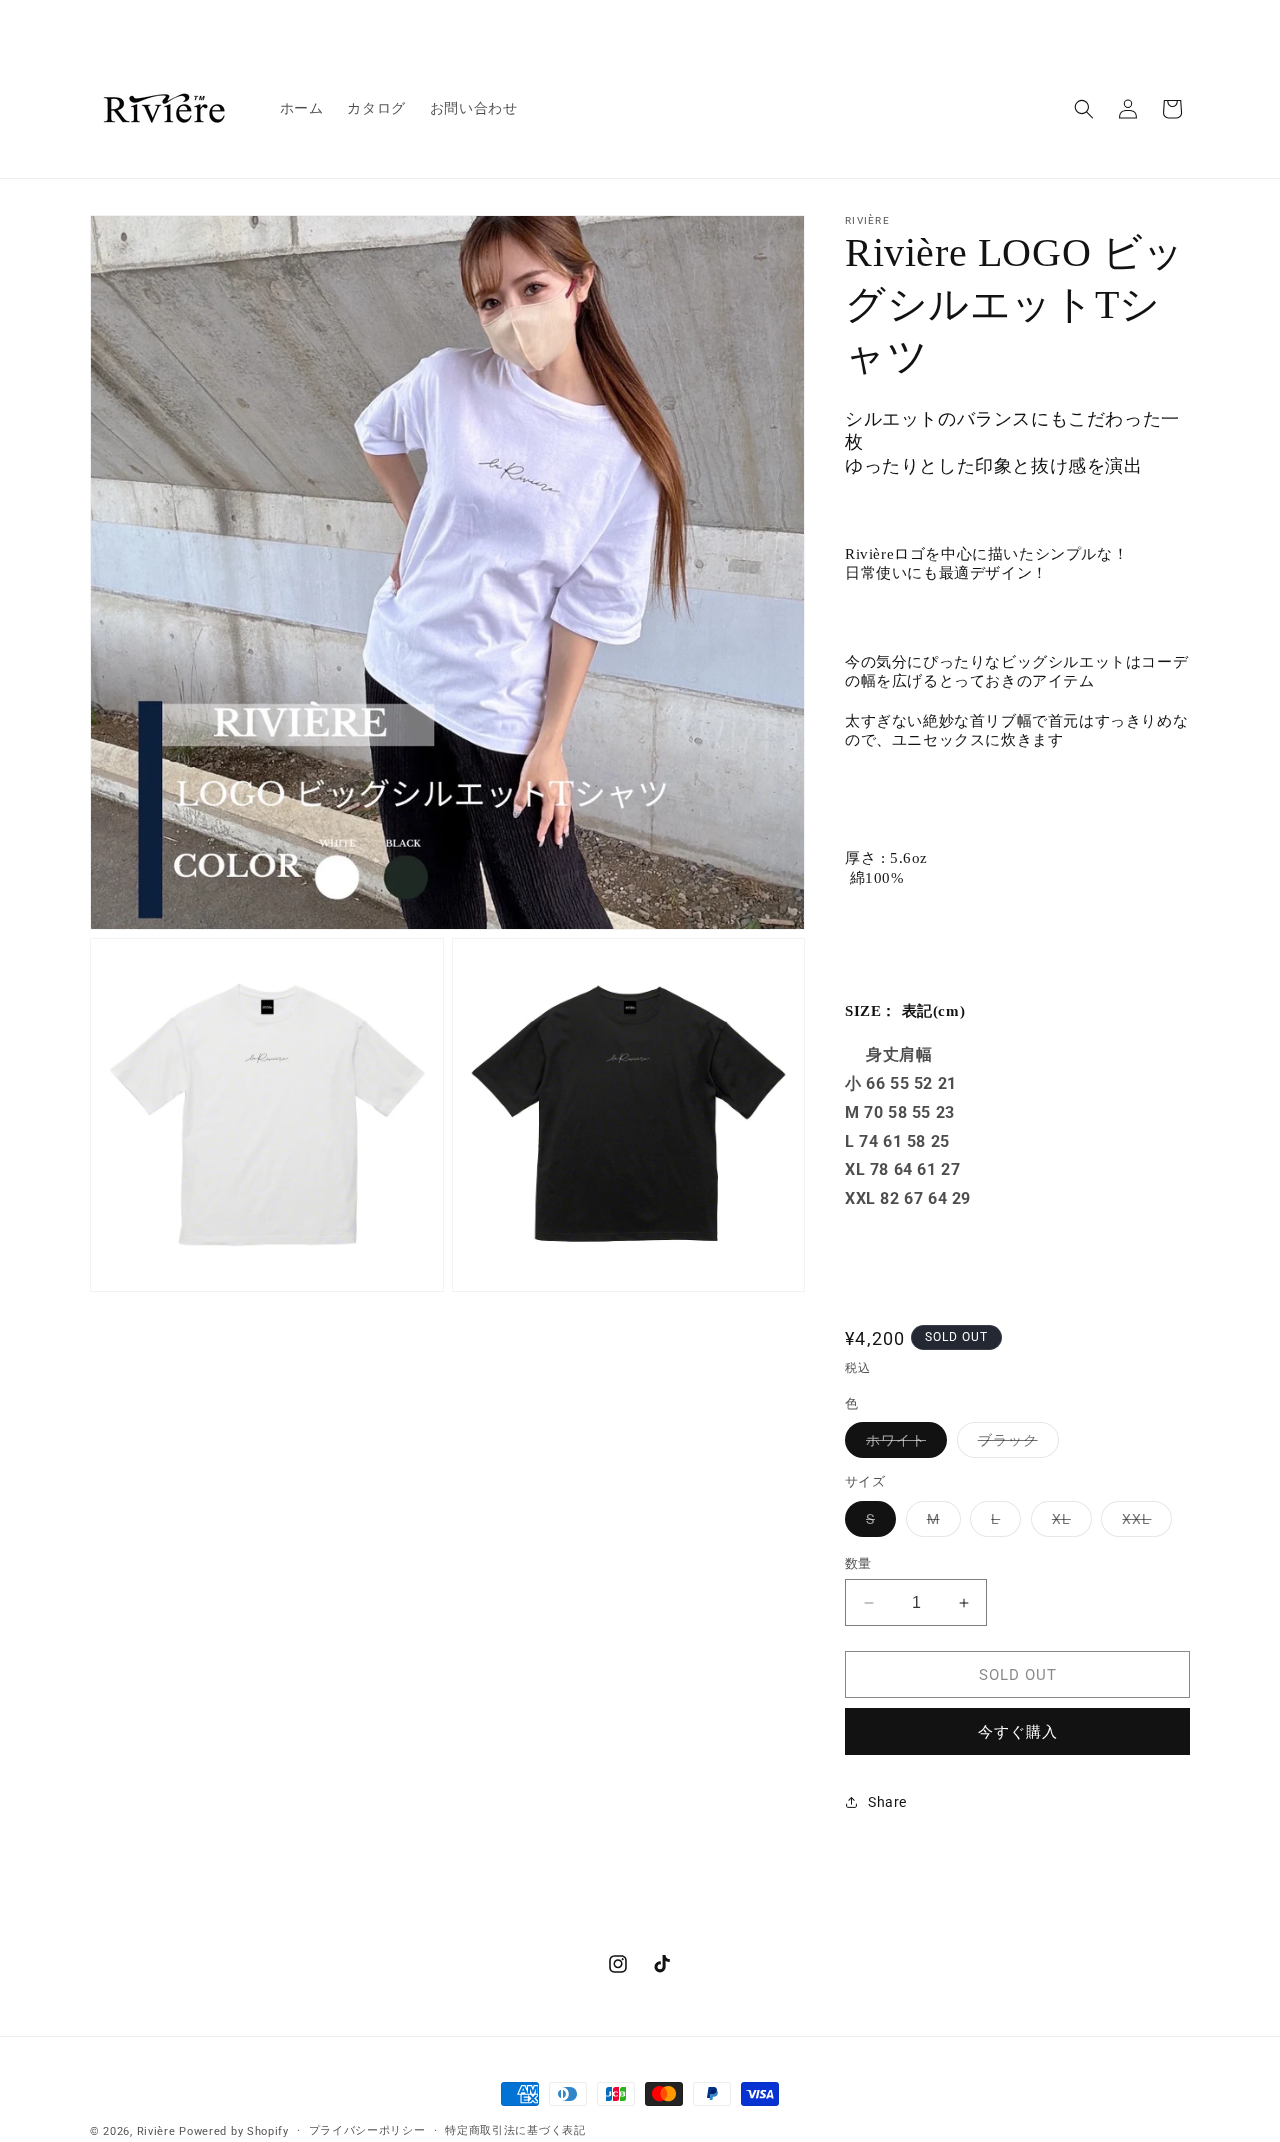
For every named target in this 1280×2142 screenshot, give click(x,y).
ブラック (1015, 1444)
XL (1068, 1523)
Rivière (156, 2131)
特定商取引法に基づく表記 (515, 2130)
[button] (1084, 109)
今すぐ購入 (1018, 1732)
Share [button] (887, 1802)
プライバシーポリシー (367, 2130)
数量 (858, 1563)
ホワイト (903, 1444)
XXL (1143, 1523)
